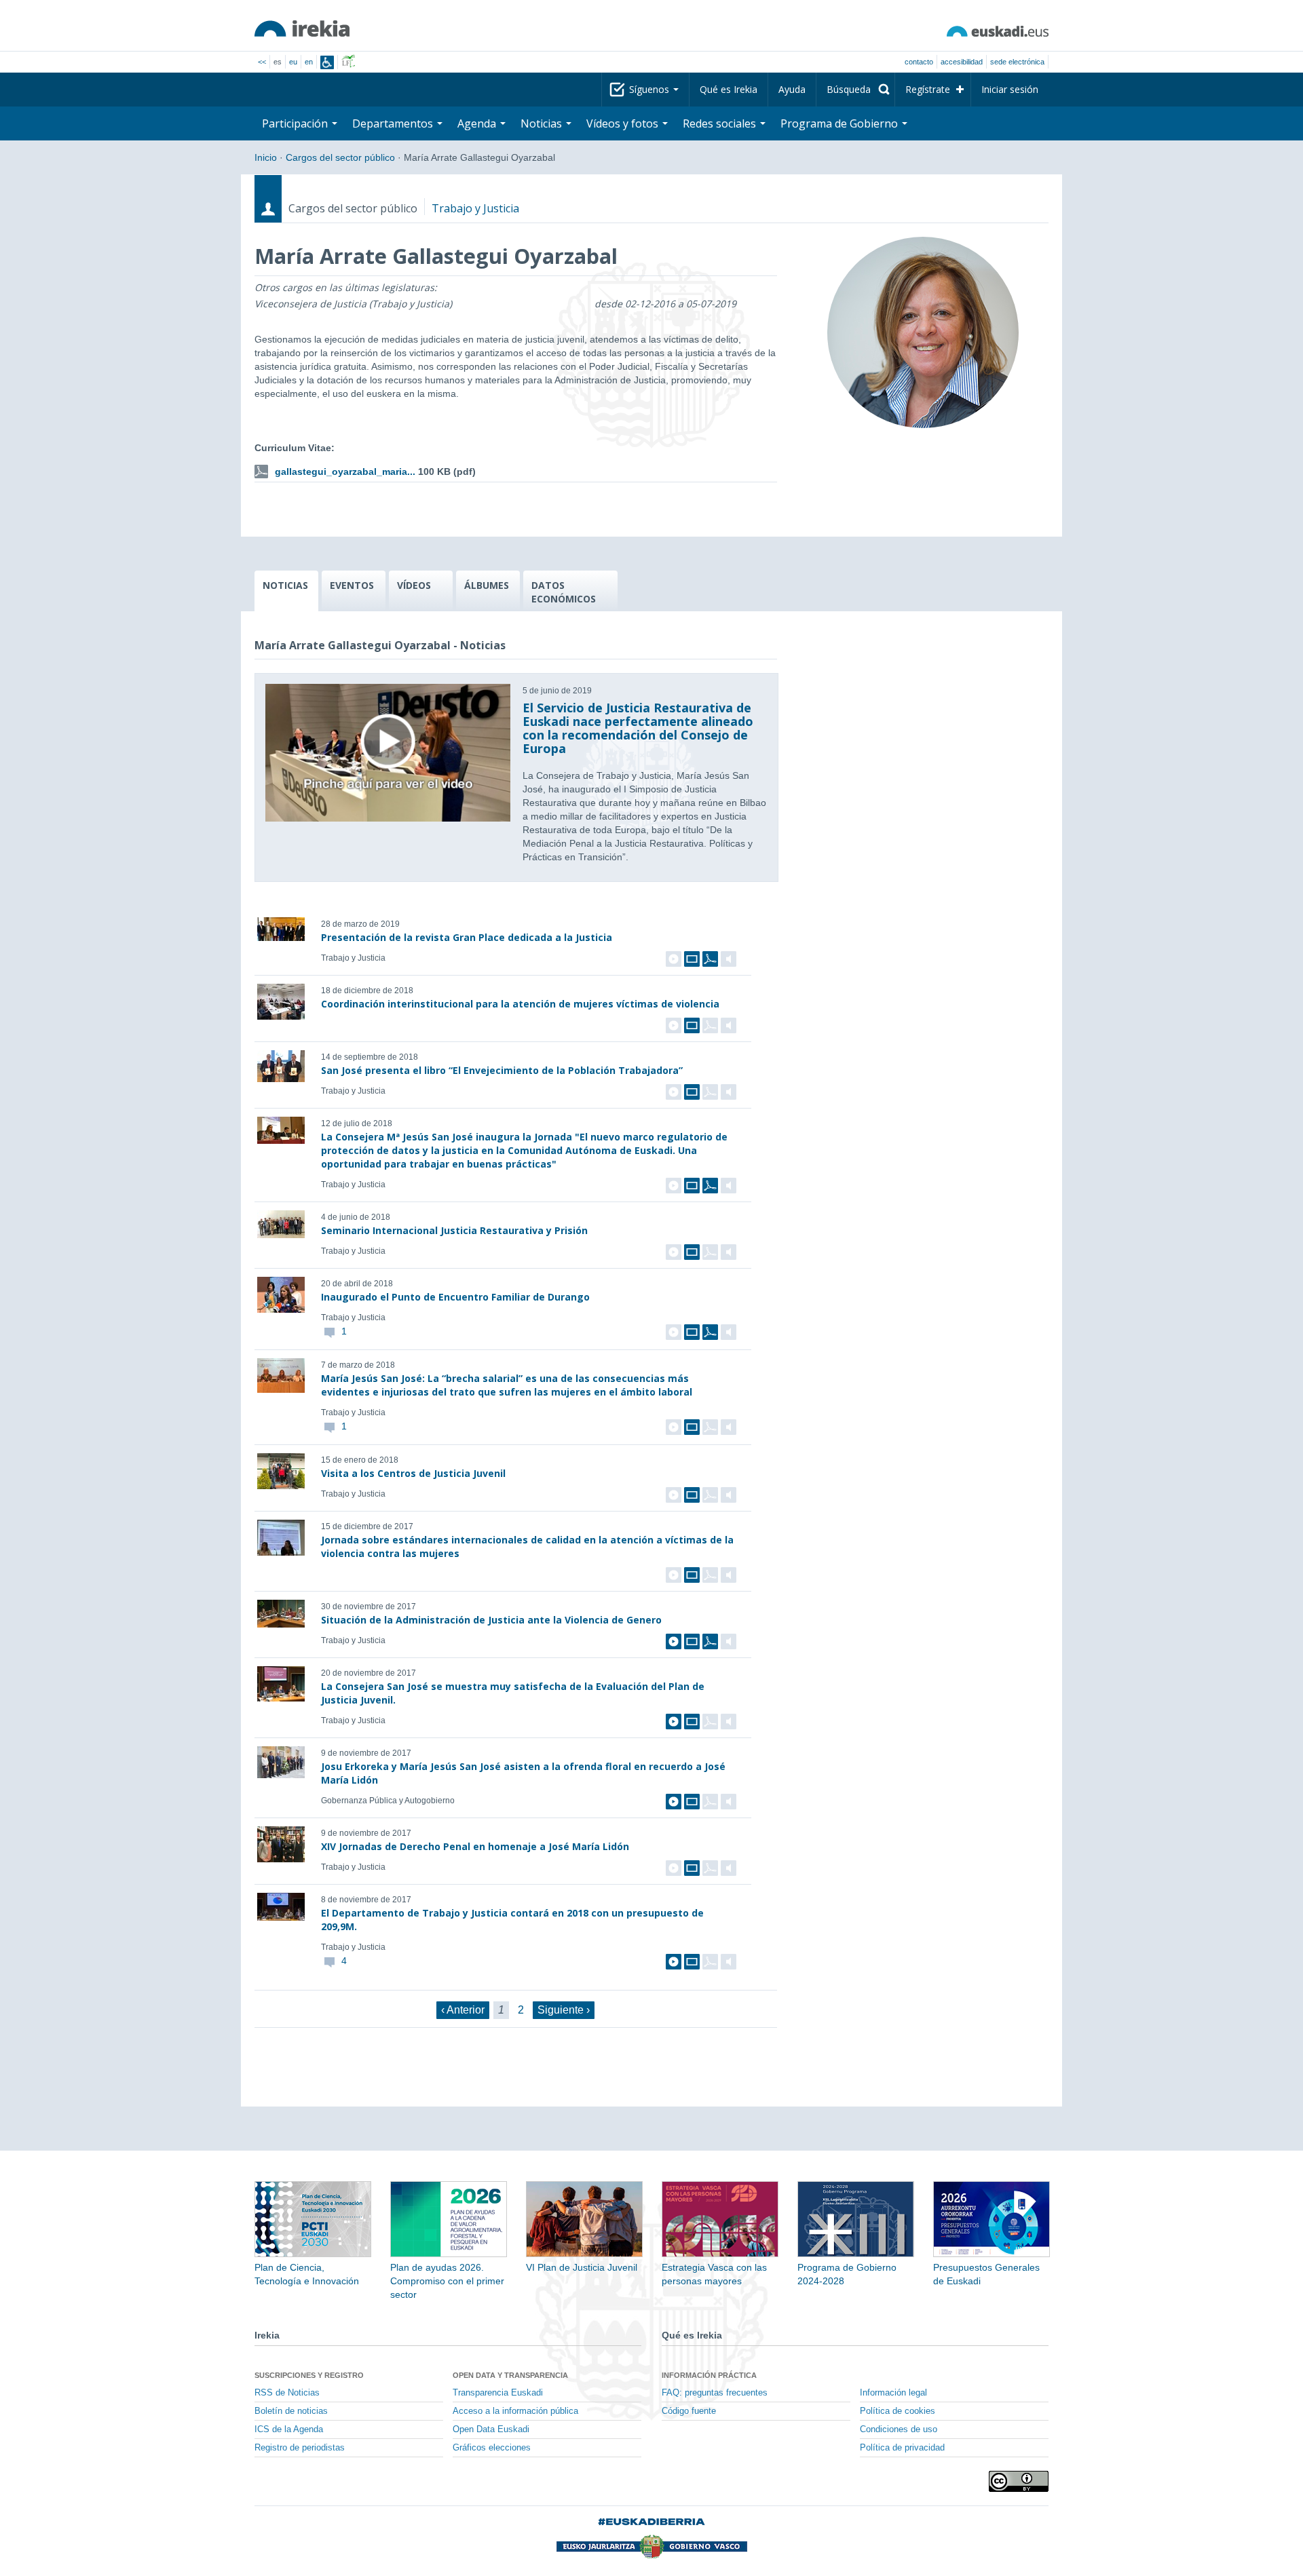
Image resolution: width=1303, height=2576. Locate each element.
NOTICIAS (285, 585)
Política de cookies (898, 2411)
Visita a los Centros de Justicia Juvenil (413, 1473)
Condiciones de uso (899, 2429)
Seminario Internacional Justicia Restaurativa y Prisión (454, 1230)
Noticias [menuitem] (543, 123)
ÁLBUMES (487, 585)
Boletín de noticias (291, 2411)
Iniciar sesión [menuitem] (1010, 89)
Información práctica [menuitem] (709, 2375)
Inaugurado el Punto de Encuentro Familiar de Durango (455, 1297)
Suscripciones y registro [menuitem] (309, 2375)
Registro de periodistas (300, 2448)
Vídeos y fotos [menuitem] (624, 123)
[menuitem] (855, 90)
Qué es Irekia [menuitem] (729, 89)
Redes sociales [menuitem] (721, 123)
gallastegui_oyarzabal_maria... (345, 472)
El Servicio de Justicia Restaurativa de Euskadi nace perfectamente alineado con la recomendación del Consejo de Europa (638, 728)
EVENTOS (352, 585)
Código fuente (689, 2411)
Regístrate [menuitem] (928, 89)
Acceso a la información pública (515, 2411)
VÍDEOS (414, 585)
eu (293, 62)
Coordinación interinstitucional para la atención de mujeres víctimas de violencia (520, 1004)
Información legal (893, 2393)
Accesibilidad (962, 62)
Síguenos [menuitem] (650, 89)
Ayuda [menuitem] (792, 89)
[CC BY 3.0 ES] (1019, 2481)
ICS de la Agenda (289, 2429)
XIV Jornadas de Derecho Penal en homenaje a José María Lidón (475, 1846)
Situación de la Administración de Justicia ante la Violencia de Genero (491, 1620)
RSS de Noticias (287, 2393)
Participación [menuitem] (296, 123)
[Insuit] (327, 62)
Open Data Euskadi (491, 2429)
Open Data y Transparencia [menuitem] (510, 2375)
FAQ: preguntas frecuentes (715, 2393)
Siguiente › (564, 2010)
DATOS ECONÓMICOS (564, 592)
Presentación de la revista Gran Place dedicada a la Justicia (467, 937)
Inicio (266, 157)
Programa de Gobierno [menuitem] (841, 123)
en (309, 62)
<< (262, 62)
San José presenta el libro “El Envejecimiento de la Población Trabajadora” (502, 1070)
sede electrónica (1017, 62)
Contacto (919, 62)
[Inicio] (302, 28)
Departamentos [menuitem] (394, 123)
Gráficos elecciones (492, 2448)
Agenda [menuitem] (478, 123)
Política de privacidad (902, 2448)
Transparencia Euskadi (498, 2393)
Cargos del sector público (340, 157)
